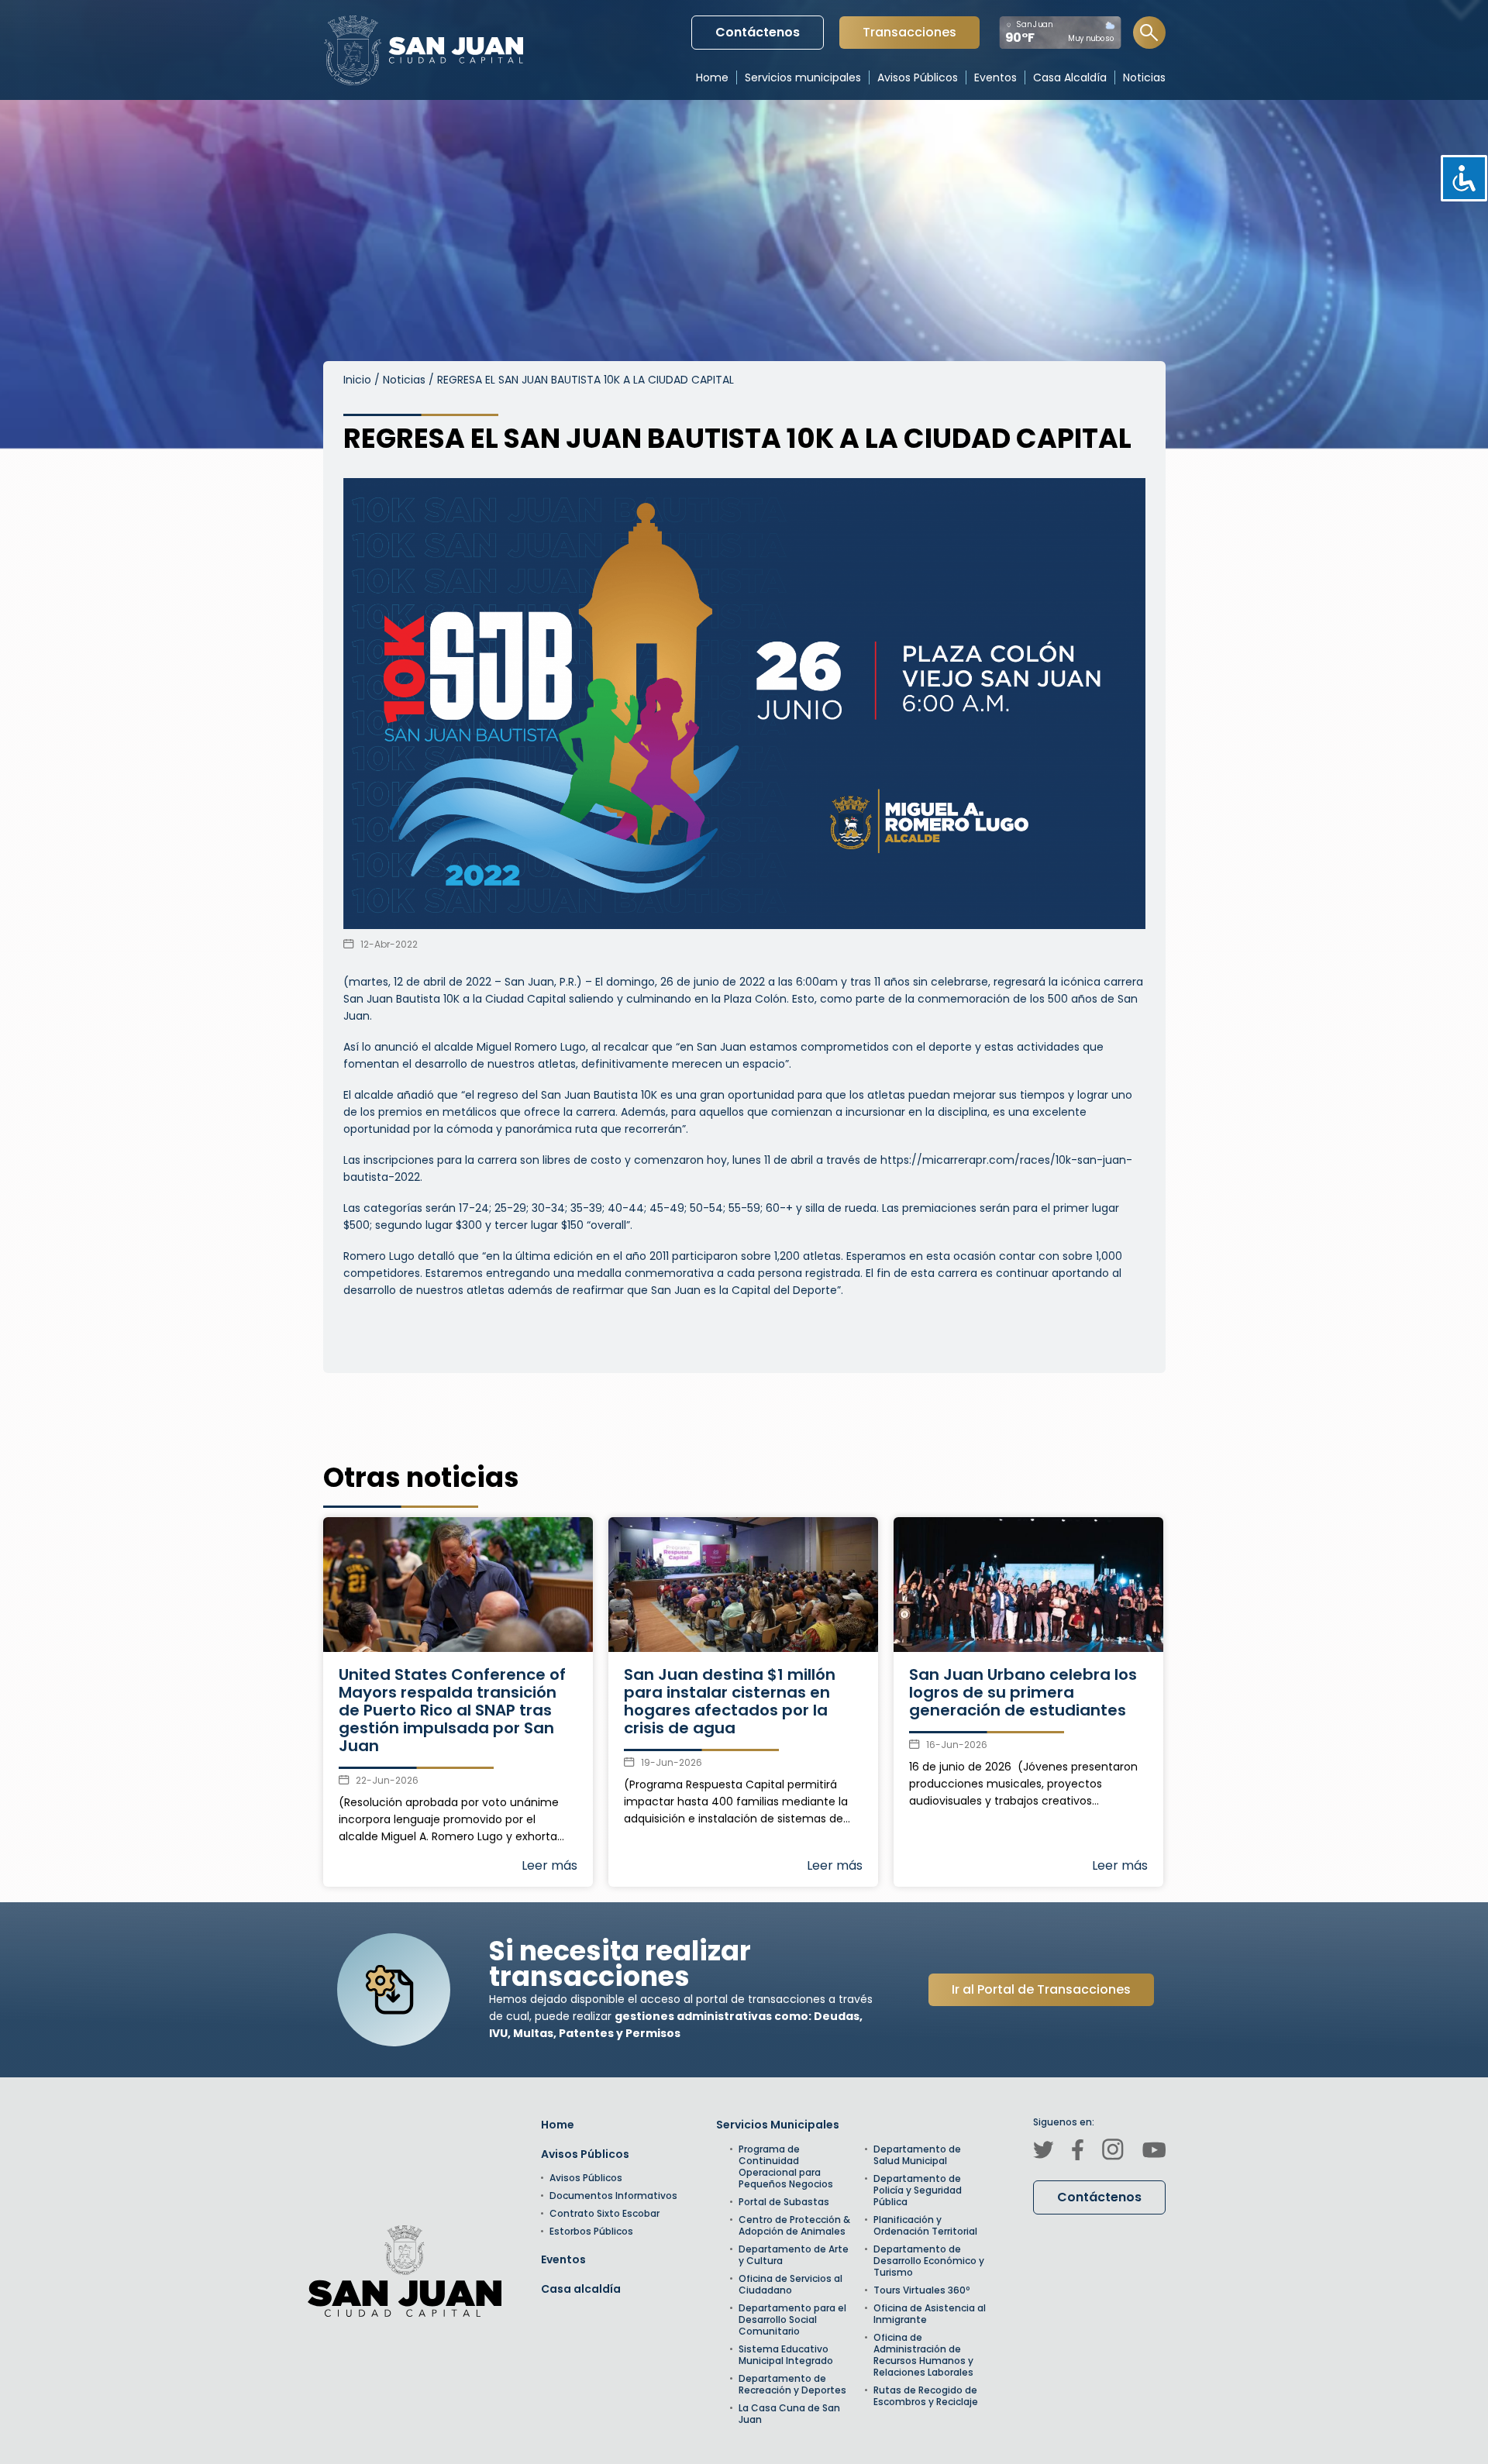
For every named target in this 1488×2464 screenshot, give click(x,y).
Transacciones (909, 36)
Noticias (404, 380)
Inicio (357, 380)
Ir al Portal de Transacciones (1041, 1989)
